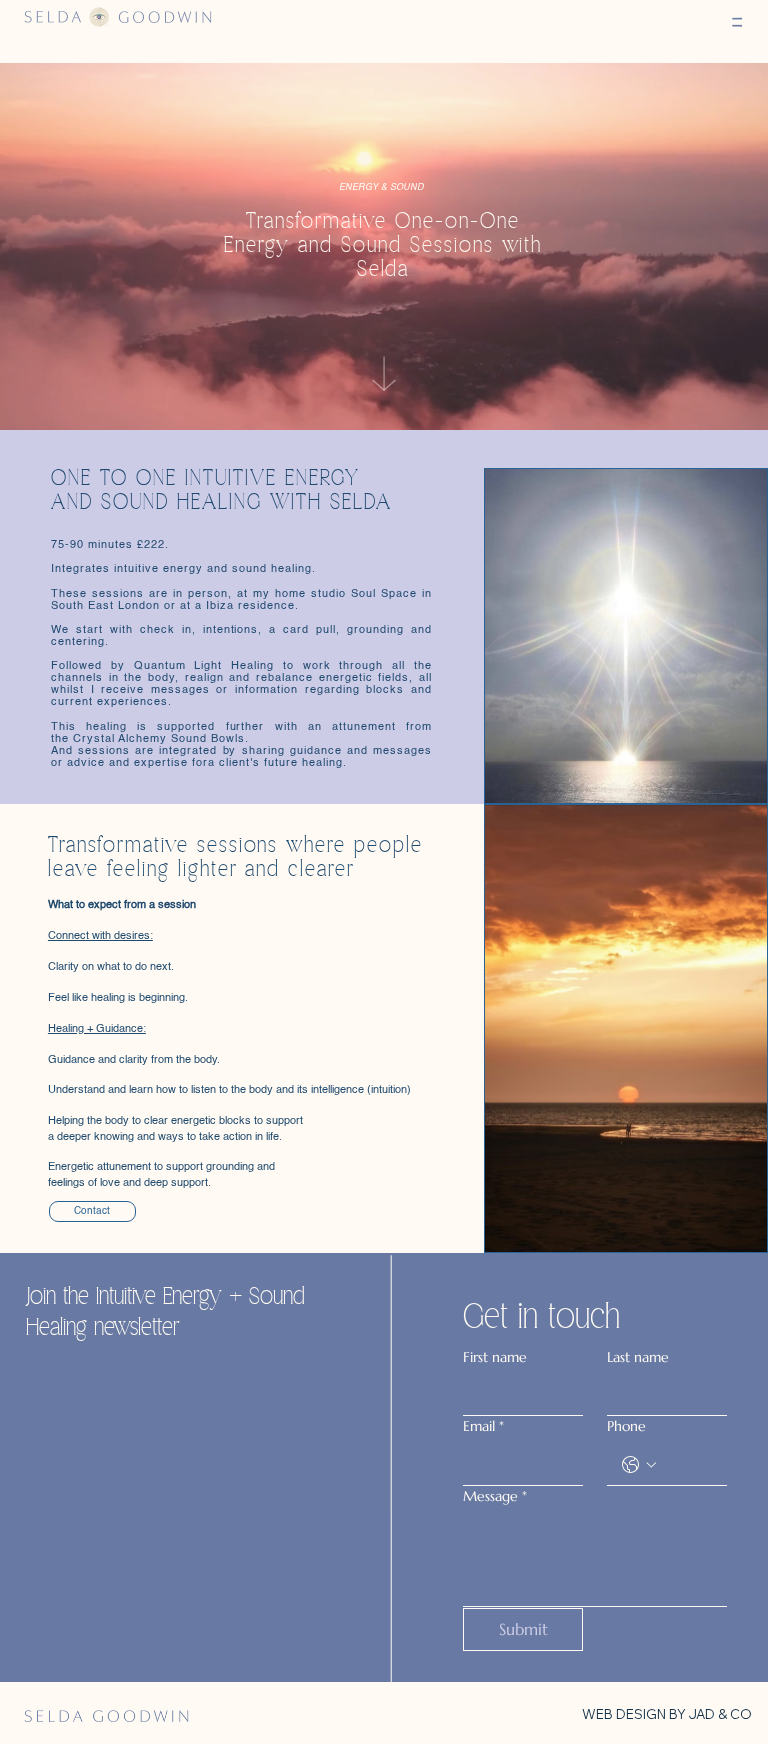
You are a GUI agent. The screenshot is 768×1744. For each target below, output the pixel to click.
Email (483, 1426)
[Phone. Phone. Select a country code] (639, 1465)
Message (495, 1496)
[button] (737, 22)
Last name (638, 1357)
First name (495, 1357)
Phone (626, 1426)
